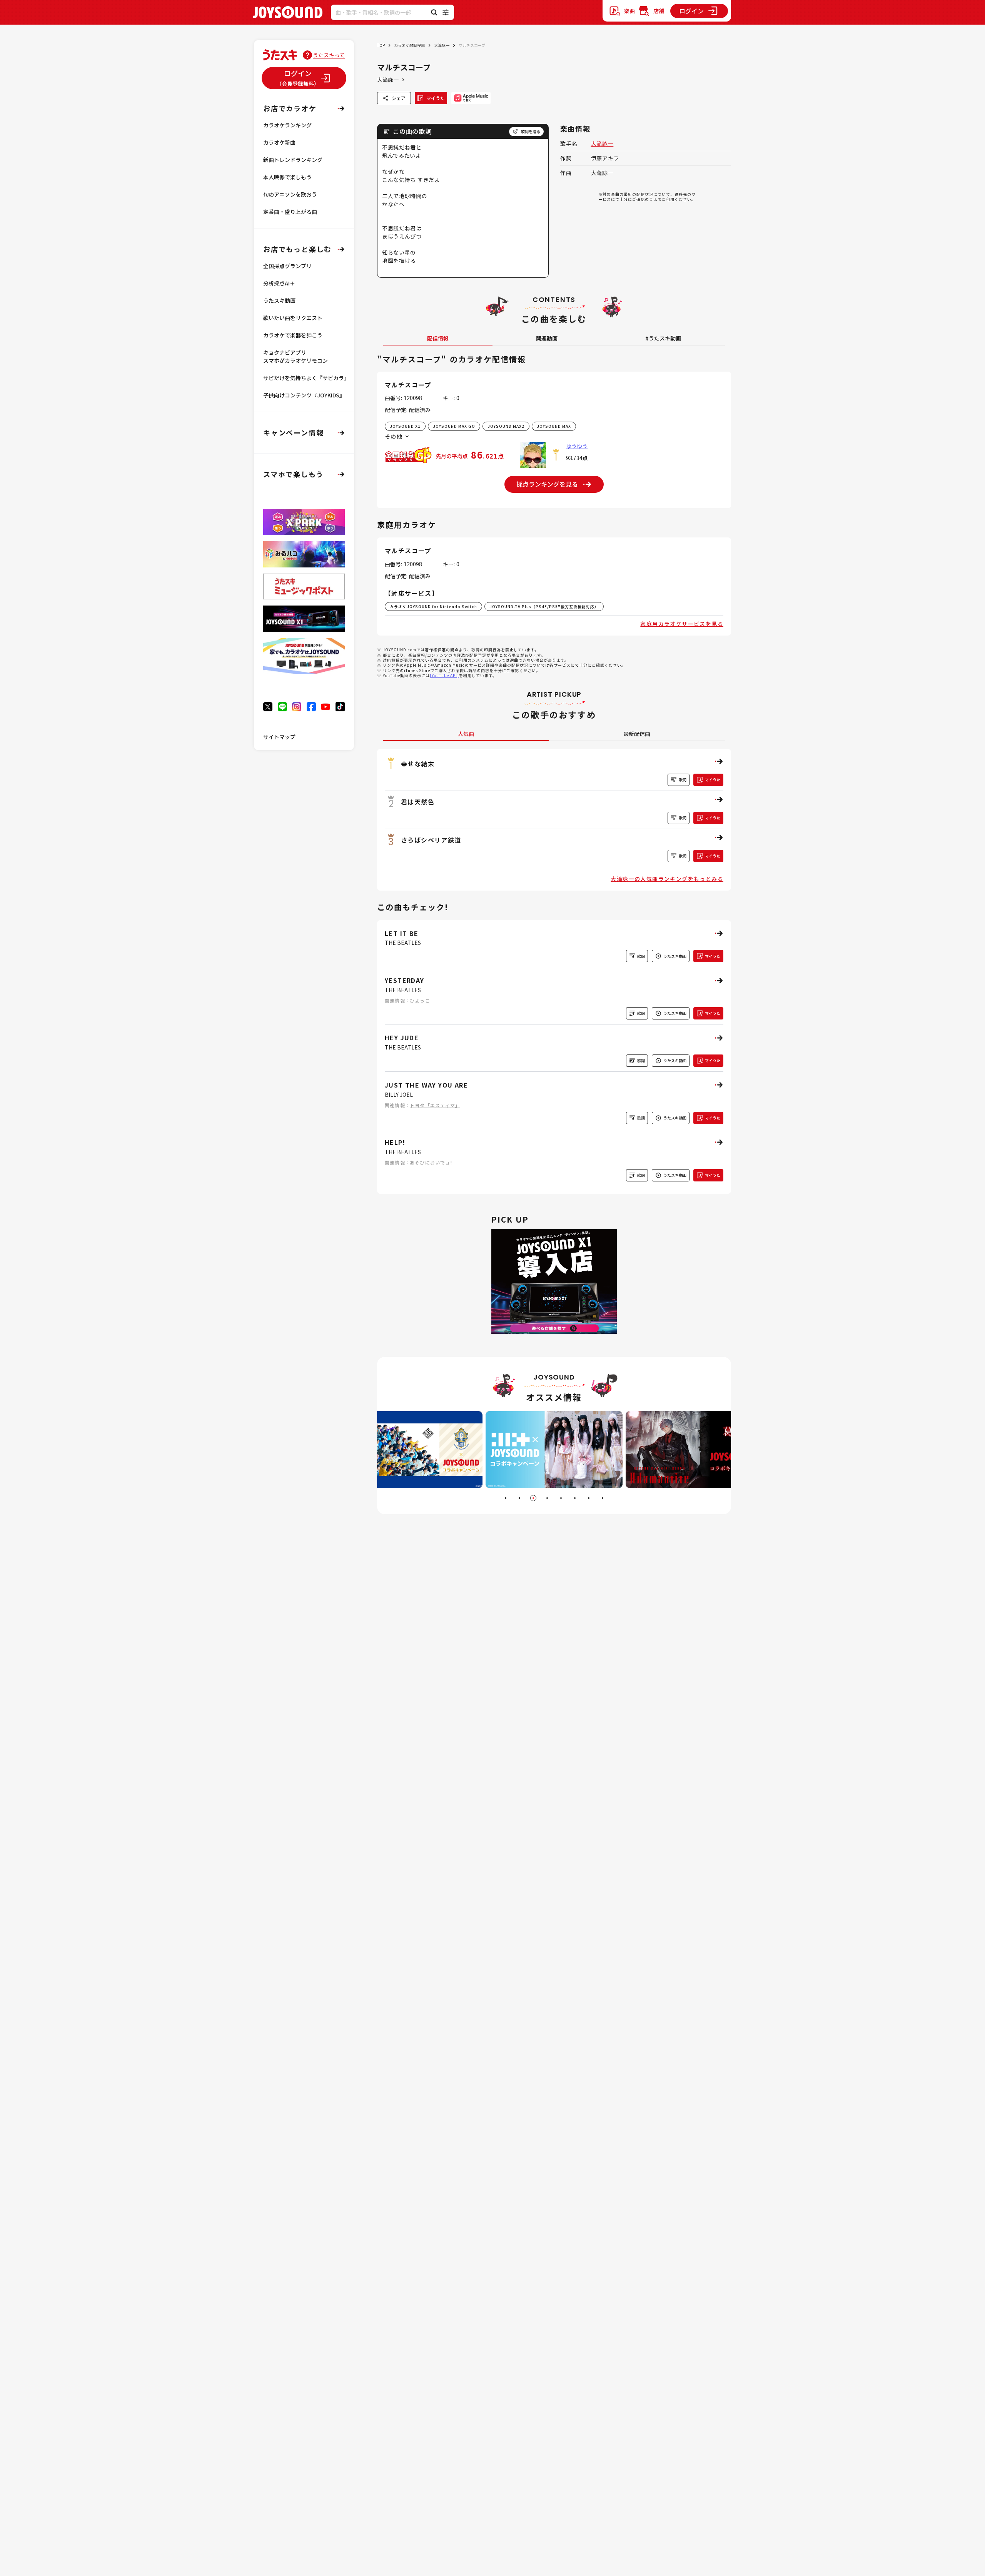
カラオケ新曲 (279, 142)
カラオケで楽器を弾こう (293, 335)
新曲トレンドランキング (293, 160)
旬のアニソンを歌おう (290, 194)
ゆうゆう (577, 446)
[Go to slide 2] (519, 1498)
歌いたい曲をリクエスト (293, 318)
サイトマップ (279, 737)
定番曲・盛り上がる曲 (290, 212)
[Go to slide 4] (547, 1498)
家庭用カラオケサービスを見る (682, 624)
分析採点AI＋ (279, 283)
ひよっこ (420, 1000)
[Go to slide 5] (561, 1498)
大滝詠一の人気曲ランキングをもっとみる (667, 879)
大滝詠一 (442, 45)
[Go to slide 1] (506, 1498)
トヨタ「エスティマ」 (435, 1105)
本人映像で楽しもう (287, 177)
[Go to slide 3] (533, 1498)
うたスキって (329, 55)
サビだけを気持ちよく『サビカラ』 (306, 378)
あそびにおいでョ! (431, 1162)
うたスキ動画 (279, 300)
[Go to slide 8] (603, 1498)
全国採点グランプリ (287, 266)
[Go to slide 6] (575, 1498)
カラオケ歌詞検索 (409, 45)
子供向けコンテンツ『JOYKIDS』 (304, 395)
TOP (381, 45)
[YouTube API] (444, 675)
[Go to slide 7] (589, 1498)
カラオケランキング (287, 125)
